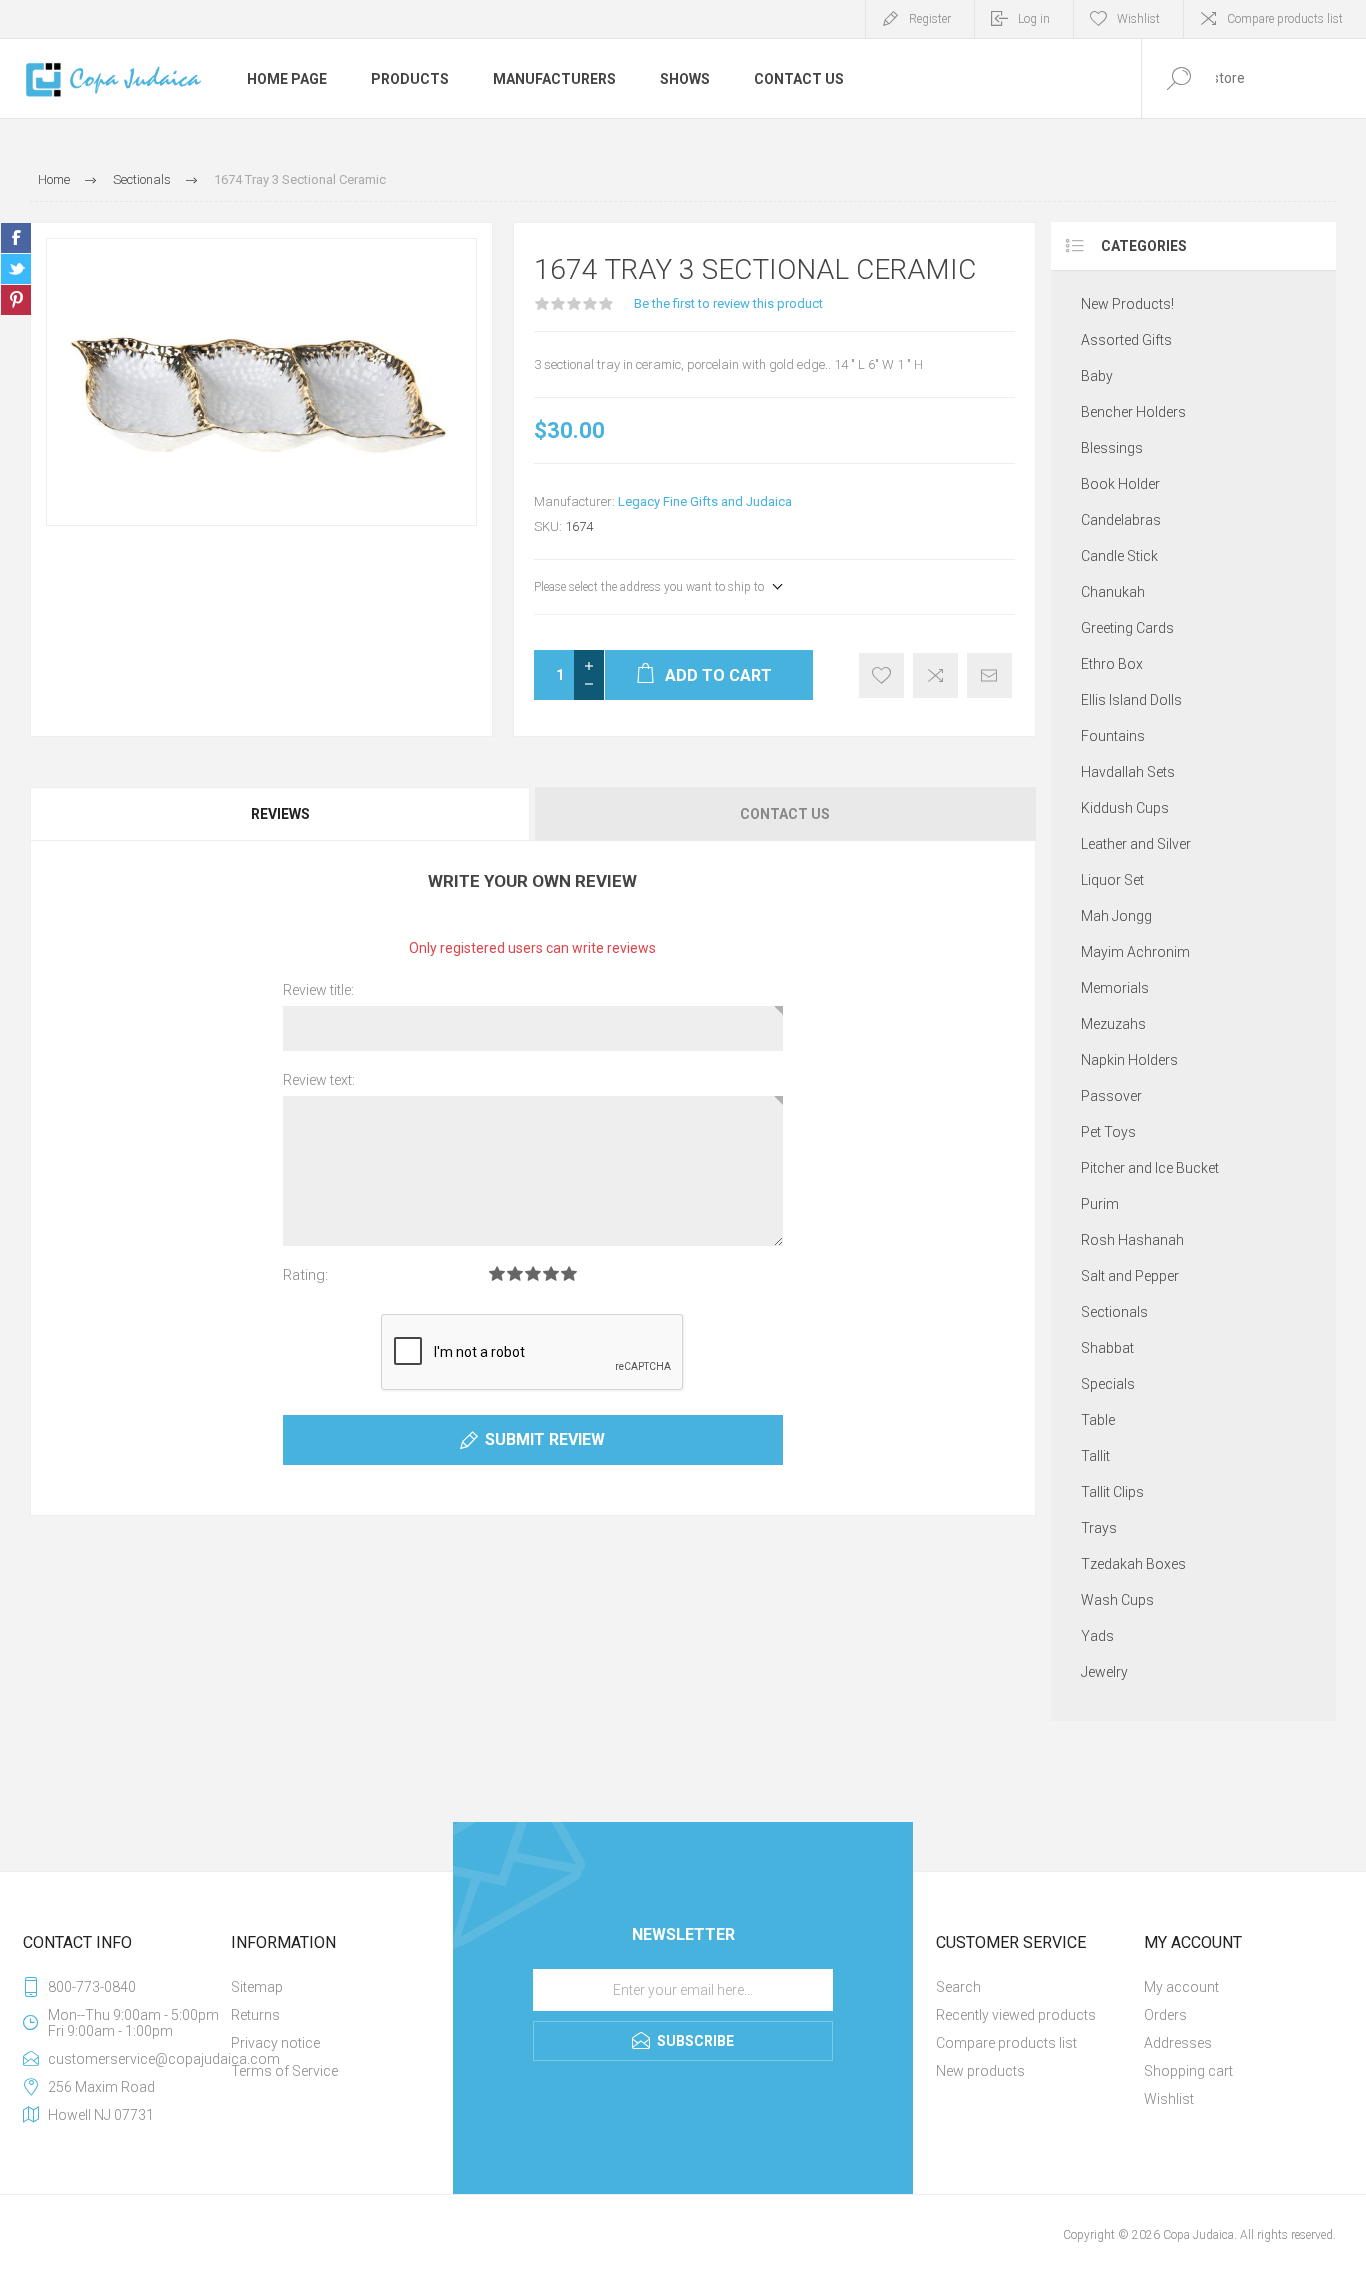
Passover (1111, 1096)
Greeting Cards (1127, 628)
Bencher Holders (1133, 412)
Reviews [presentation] (280, 814)
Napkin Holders (1129, 1060)
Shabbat (1107, 1348)
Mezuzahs (1113, 1024)
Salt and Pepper (1130, 1276)
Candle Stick (1119, 556)
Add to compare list (935, 675)
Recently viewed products (1016, 2015)
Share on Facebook (16, 238)
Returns (255, 2015)
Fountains (1113, 736)
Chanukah (1113, 592)
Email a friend (989, 675)
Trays (1099, 1528)
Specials (1108, 1384)
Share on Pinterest (16, 300)
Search (958, 1987)
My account (1181, 1987)
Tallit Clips (1112, 1492)
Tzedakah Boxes (1133, 1564)
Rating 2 (515, 1273)
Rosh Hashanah (1132, 1240)
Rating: (305, 1275)
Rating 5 (569, 1273)
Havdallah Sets (1128, 772)
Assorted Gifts (1126, 340)
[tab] (281, 814)
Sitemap (257, 1987)
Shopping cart (1188, 2071)
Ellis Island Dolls (1131, 700)
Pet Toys (1108, 1132)
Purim (1100, 1204)
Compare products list (1285, 19)
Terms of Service (284, 2071)
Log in (1034, 19)
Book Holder (1120, 484)
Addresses (1178, 2043)
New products (980, 2071)
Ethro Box (1112, 664)
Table (1098, 1420)
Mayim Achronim (1135, 952)
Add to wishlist (881, 675)
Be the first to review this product (728, 303)
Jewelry (1104, 1672)
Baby (1097, 376)
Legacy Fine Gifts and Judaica (705, 501)
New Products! (1127, 304)
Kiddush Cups (1125, 808)
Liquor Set (1112, 880)
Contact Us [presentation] (785, 814)
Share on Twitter (16, 269)
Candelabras (1121, 520)
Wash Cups (1117, 1600)
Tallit (1095, 1456)
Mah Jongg (1116, 916)
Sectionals (1114, 1312)
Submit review (545, 1439)
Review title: (318, 990)
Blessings (1112, 448)
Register (930, 19)
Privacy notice (275, 2043)
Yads (1097, 1636)
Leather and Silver (1136, 844)
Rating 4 (551, 1273)
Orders (1165, 2015)
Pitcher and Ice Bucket (1150, 1168)
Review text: (319, 1080)
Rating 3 (533, 1273)
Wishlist (1169, 2099)
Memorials (1115, 988)
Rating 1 (497, 1273)
